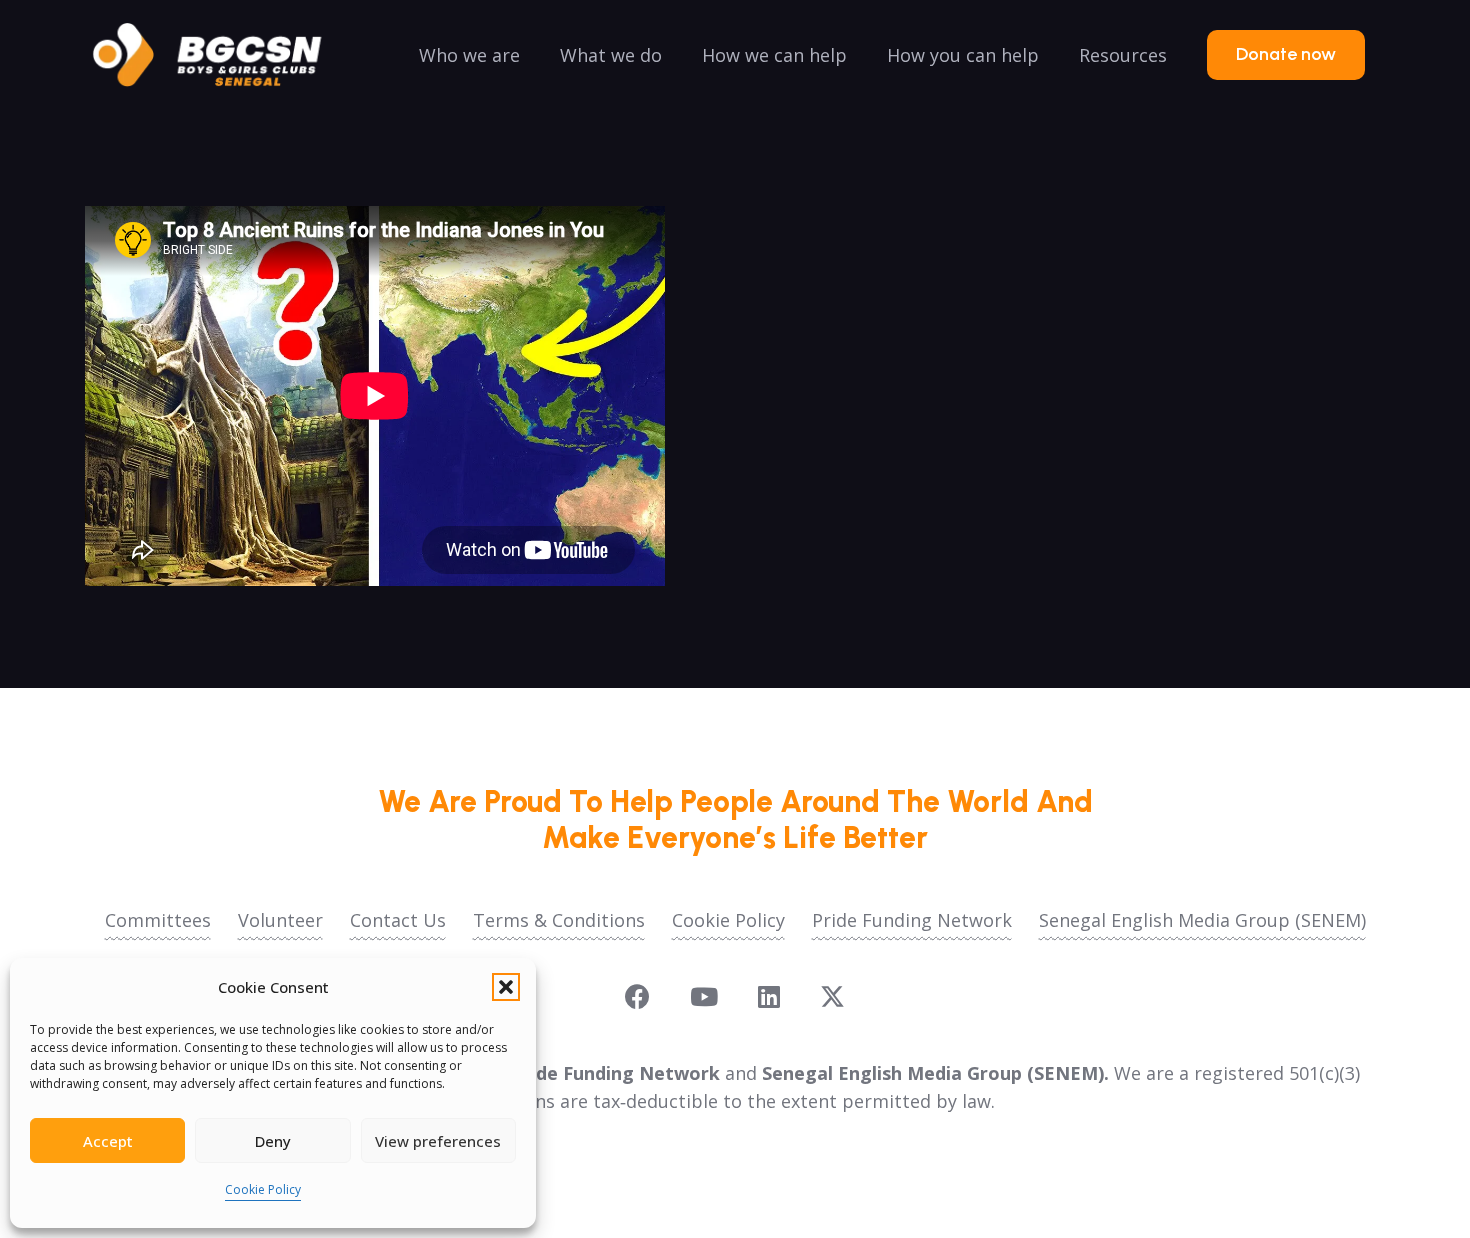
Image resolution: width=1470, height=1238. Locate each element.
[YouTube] (704, 996)
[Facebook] (637, 996)
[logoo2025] (221, 55)
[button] (506, 987)
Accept (108, 1141)
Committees (158, 920)
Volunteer (280, 920)
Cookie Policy (263, 1189)
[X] (832, 997)
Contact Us (398, 920)
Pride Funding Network (912, 920)
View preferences (438, 1141)
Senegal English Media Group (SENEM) (1202, 920)
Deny (273, 1141)
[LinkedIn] (769, 996)
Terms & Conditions (559, 920)
